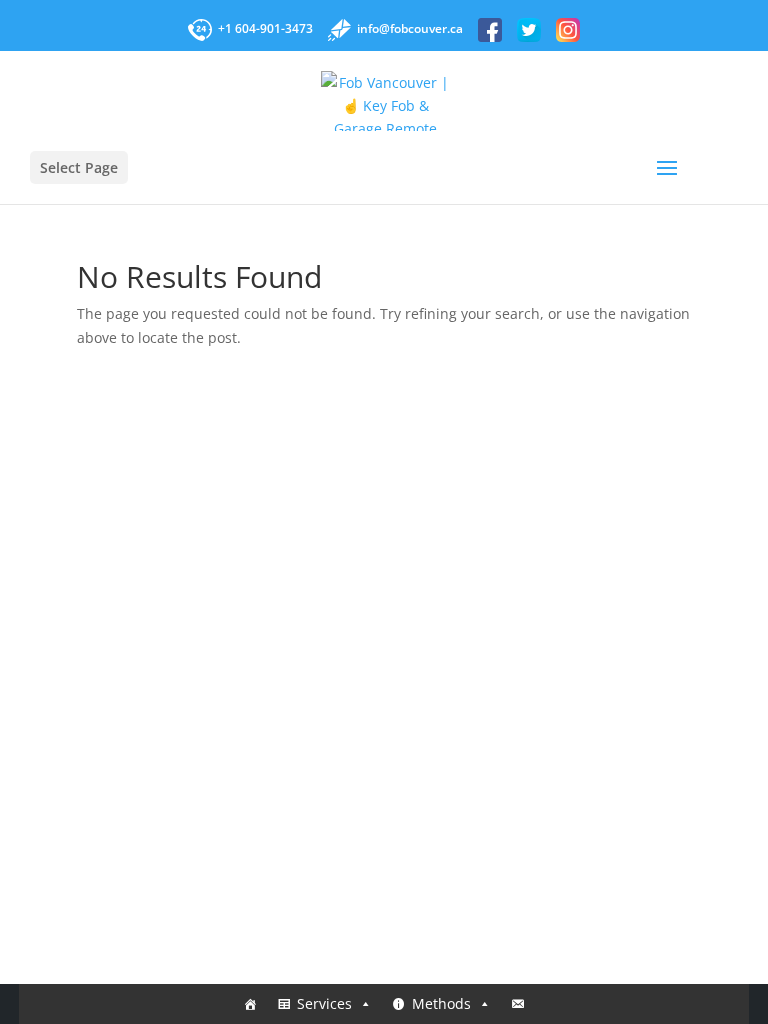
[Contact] (518, 1004)
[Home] (250, 1004)
